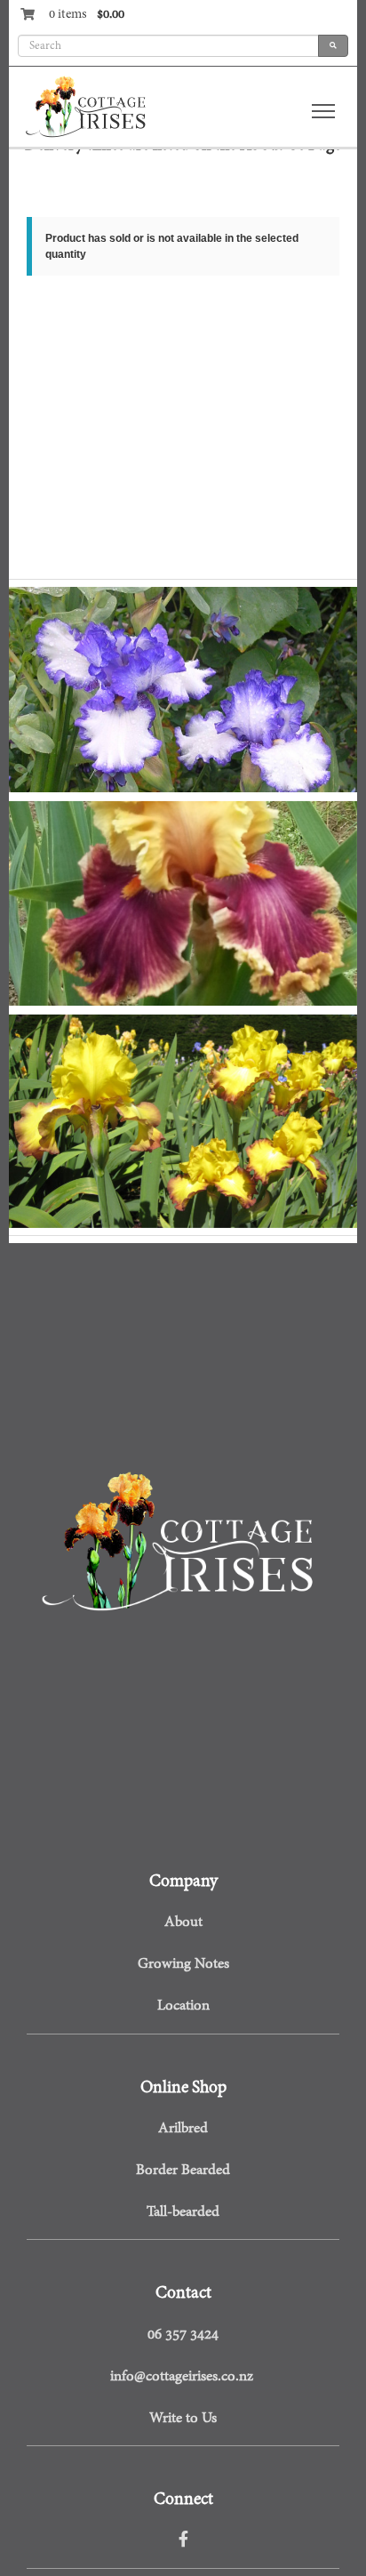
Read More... (60, 1136)
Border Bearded (183, 2171)
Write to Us (183, 2419)
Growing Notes (183, 1964)
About (183, 1922)
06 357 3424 (183, 2335)
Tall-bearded (183, 2212)
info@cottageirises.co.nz (182, 2377)
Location (183, 2006)
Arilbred (183, 2129)
